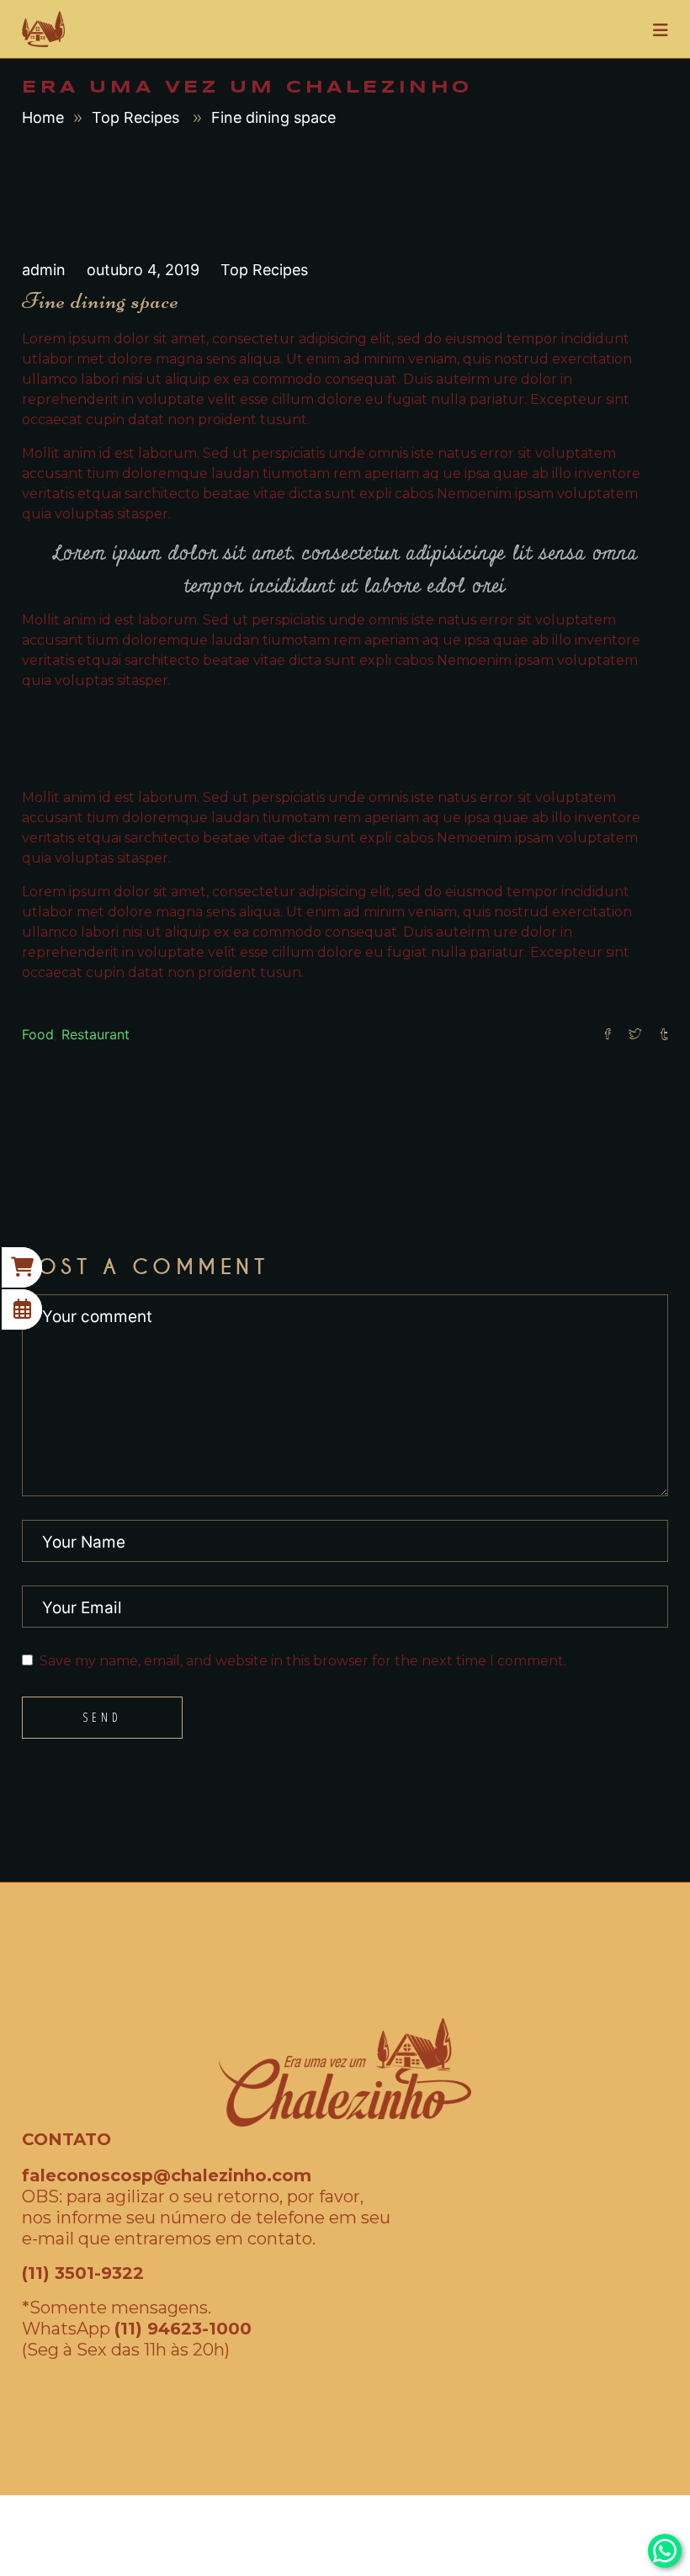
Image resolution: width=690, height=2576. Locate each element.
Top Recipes (135, 117)
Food (38, 1034)
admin (46, 270)
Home (43, 117)
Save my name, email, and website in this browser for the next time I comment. (303, 1661)
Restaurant (96, 1034)
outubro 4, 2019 (145, 270)
